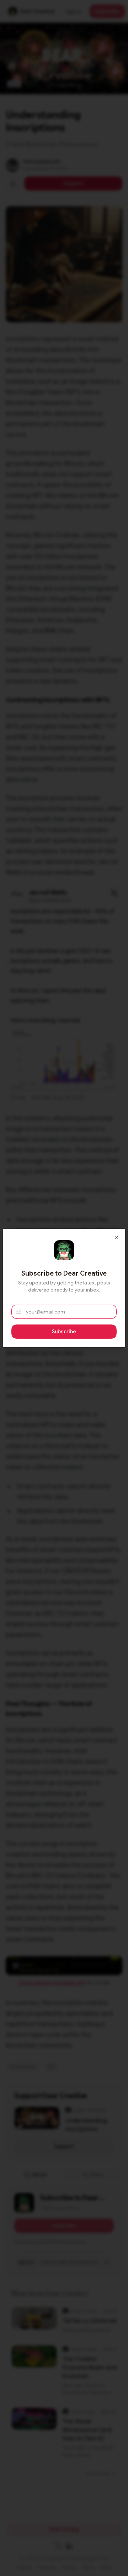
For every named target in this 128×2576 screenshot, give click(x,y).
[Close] (117, 1237)
